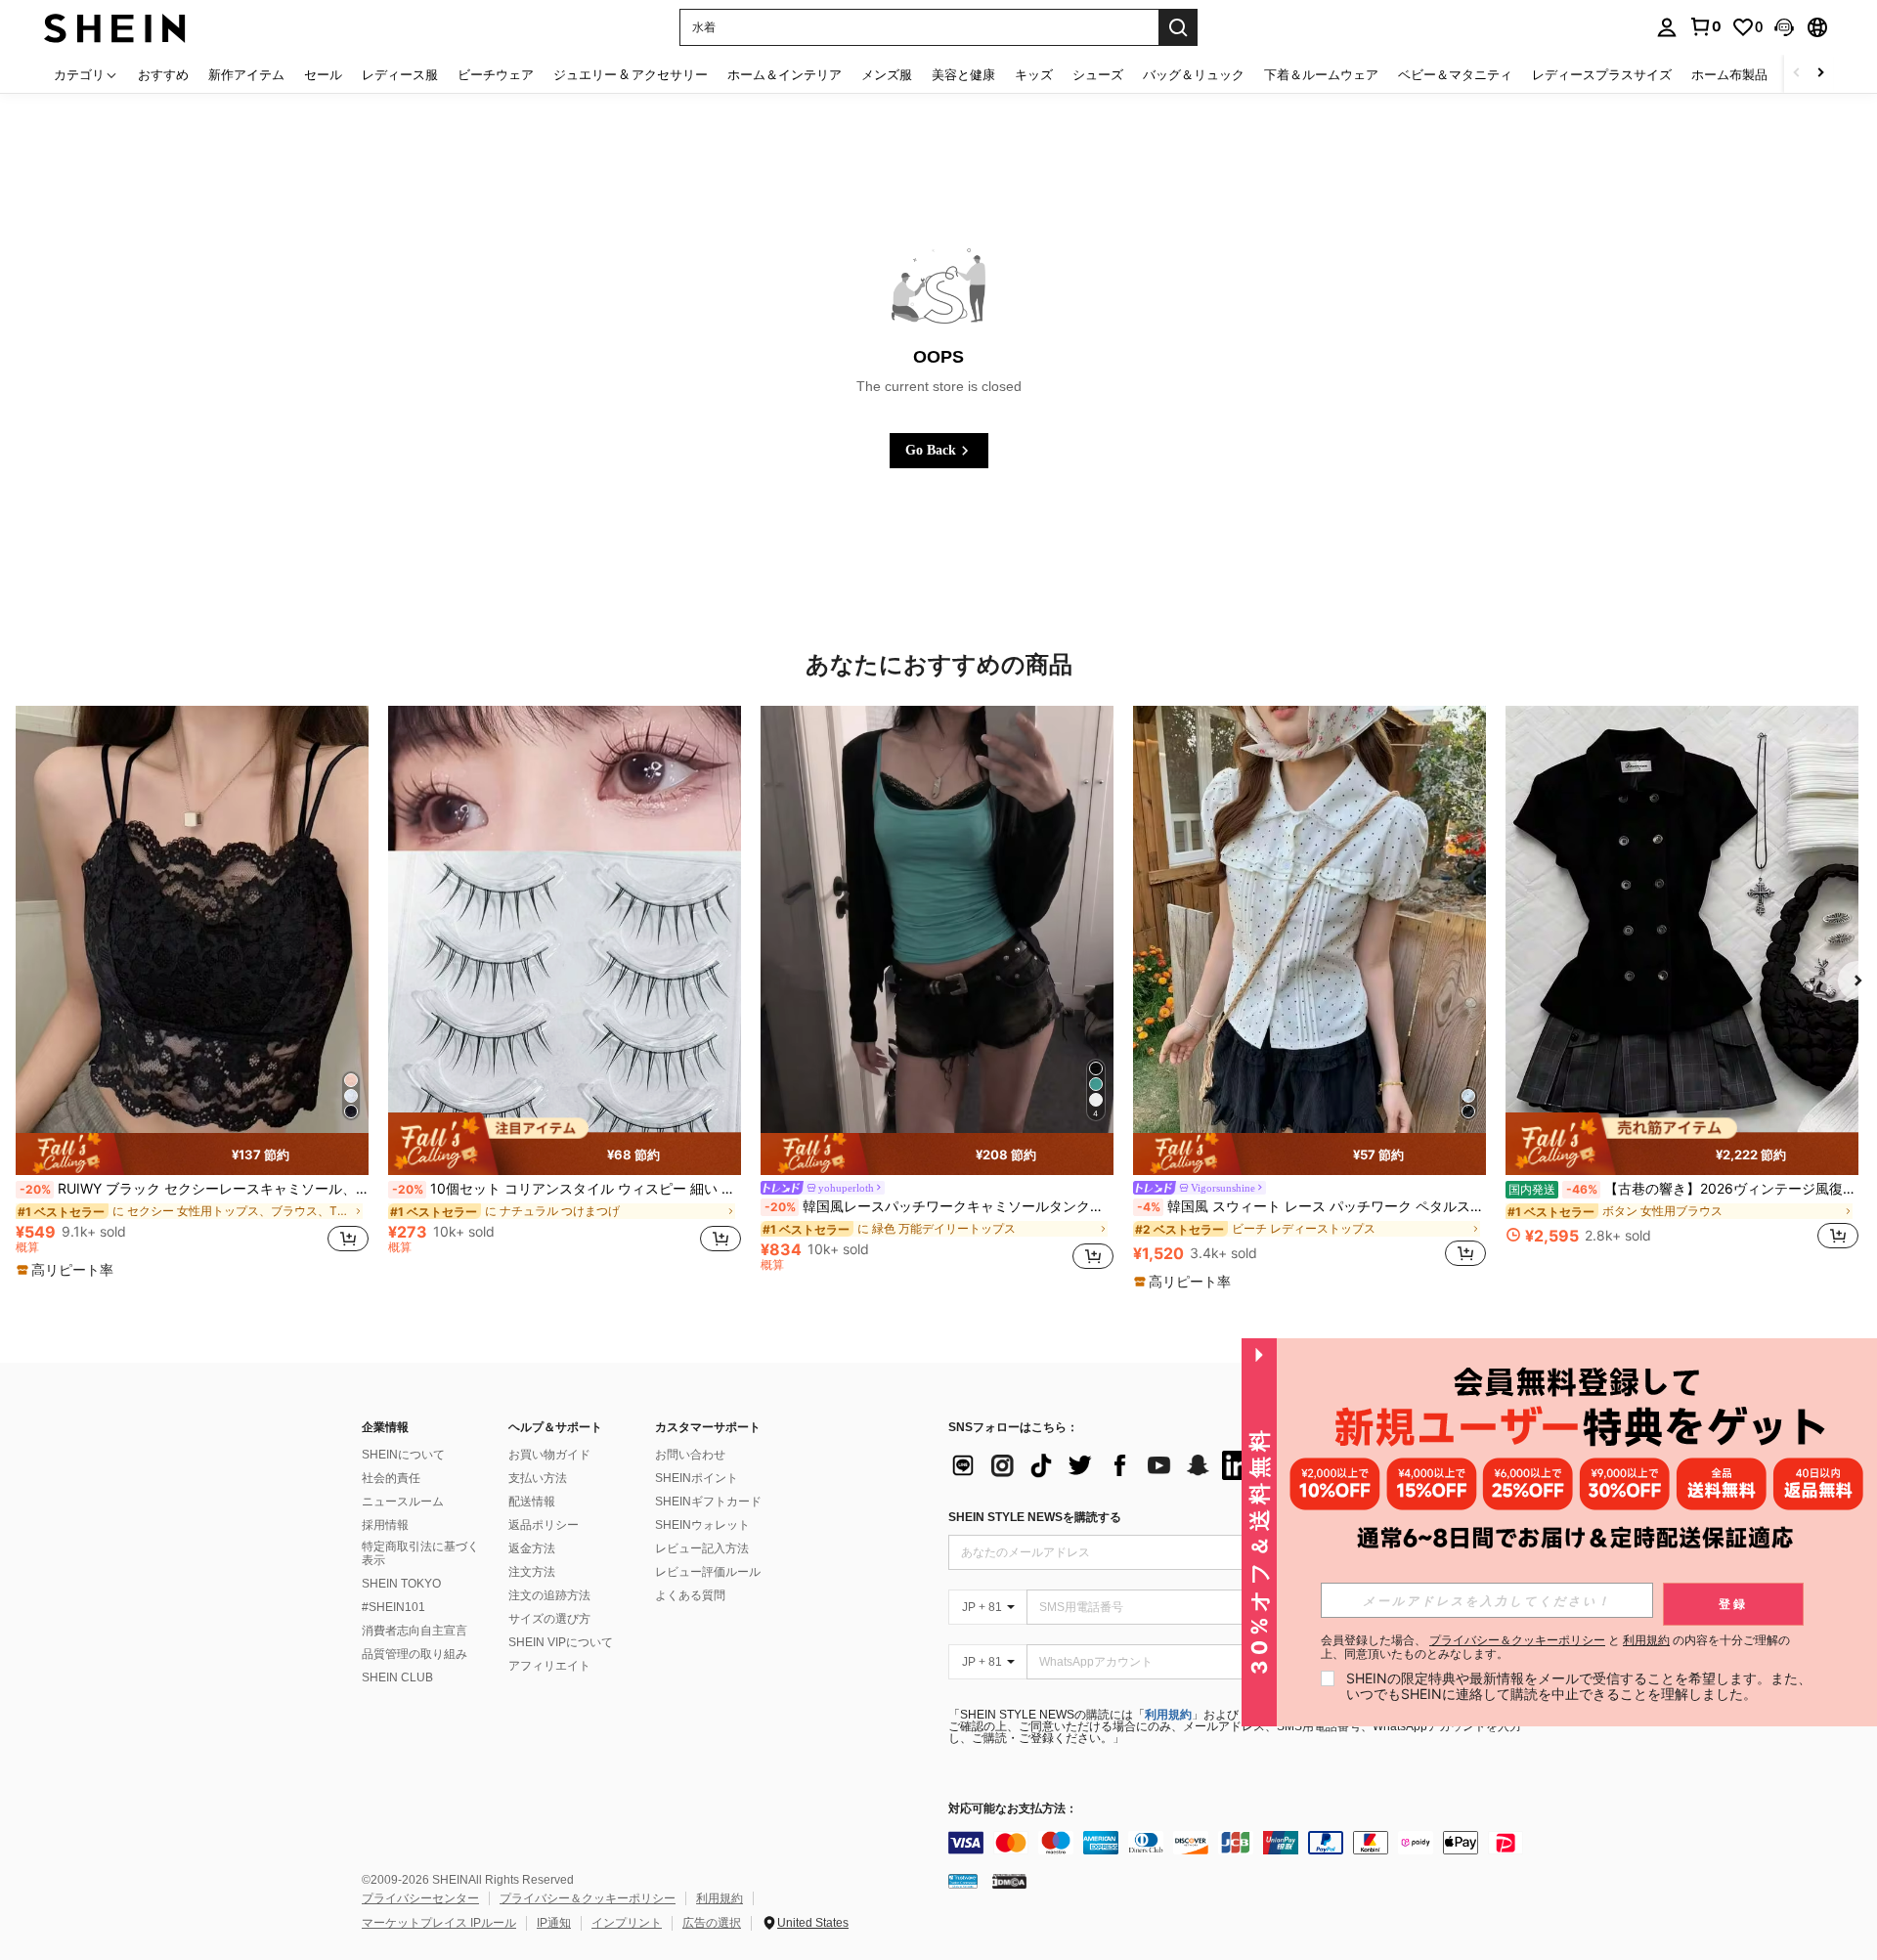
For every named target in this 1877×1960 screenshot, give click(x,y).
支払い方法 (538, 1478)
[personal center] (1667, 27)
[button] (1784, 27)
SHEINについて (403, 1455)
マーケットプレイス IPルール (439, 1923)
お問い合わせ (690, 1455)
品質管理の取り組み (415, 1654)
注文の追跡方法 (549, 1595)
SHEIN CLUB (397, 1677)
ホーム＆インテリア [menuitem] (785, 74)
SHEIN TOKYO (401, 1584)
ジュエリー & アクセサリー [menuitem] (631, 74)
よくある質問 (690, 1595)
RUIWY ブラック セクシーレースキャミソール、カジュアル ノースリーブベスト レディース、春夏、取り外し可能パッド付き (194, 1189)
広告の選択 (712, 1923)
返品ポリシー (544, 1525)
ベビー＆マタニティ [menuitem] (1455, 74)
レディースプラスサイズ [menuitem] (1602, 74)
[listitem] (192, 993)
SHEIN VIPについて (561, 1642)
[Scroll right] (1820, 74)
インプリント (627, 1923)
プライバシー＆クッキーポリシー (588, 1898)
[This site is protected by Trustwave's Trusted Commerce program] (963, 1880)
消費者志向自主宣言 (415, 1631)
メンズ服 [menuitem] (887, 74)
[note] (192, 1154)
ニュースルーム (403, 1502)
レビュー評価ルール (708, 1572)
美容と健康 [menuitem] (963, 74)
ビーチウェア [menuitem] (496, 74)
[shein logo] (115, 27)
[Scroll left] (1797, 74)
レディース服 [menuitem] (400, 74)
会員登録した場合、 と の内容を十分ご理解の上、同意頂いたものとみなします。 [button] (1555, 1647)
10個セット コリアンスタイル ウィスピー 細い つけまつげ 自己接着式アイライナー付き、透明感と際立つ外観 (567, 1189)
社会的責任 (391, 1478)
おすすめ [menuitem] (163, 74)
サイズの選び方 (549, 1619)
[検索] (1178, 27)
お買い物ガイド (549, 1455)
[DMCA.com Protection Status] (1009, 1880)
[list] (1105, 1465)
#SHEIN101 (393, 1607)
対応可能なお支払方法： (1013, 1809)
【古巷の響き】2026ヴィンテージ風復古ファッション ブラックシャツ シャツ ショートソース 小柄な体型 (1683, 1189)
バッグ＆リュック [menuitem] (1194, 74)
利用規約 (1168, 1715)
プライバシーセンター (420, 1898)
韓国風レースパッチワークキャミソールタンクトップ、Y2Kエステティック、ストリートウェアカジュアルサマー (939, 1206)
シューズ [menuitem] (1098, 74)
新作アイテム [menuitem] (246, 74)
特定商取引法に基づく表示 (420, 1553)
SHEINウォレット (702, 1525)
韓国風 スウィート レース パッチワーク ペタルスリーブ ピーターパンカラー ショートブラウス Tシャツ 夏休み (1311, 1206)
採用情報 (385, 1525)
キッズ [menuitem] (1034, 74)
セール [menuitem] (323, 74)
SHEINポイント (697, 1478)
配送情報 (532, 1502)
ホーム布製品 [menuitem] (1729, 74)
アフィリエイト (549, 1666)
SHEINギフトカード (708, 1502)
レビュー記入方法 (702, 1548)
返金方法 (532, 1548)
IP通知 (554, 1923)
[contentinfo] (1242, 1843)
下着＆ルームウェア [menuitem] (1321, 74)
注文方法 (532, 1572)
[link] (1705, 26)
